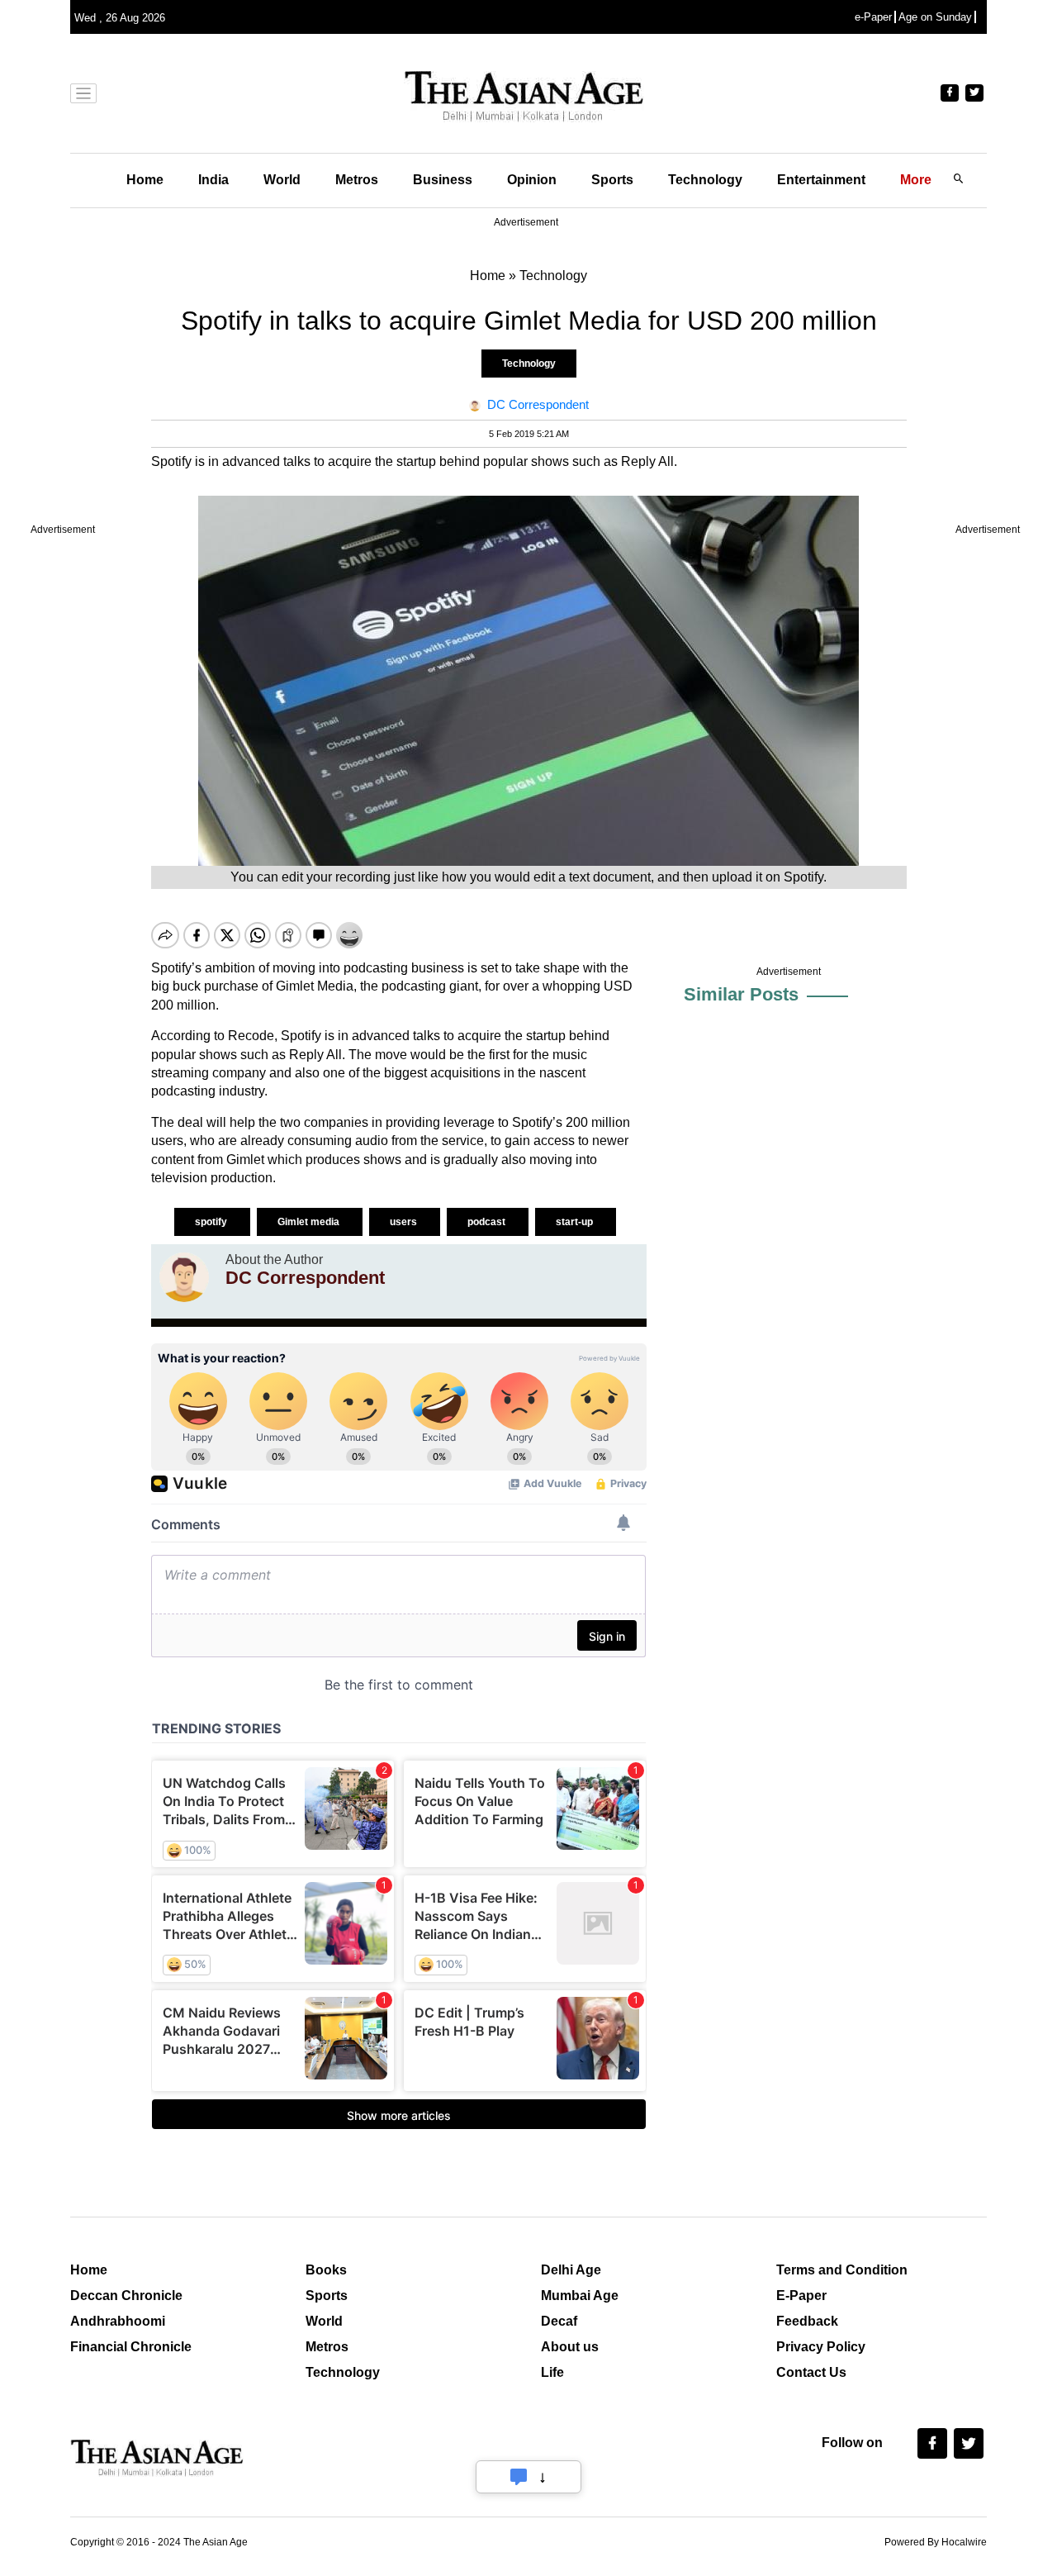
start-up (576, 1222)
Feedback (807, 2321)
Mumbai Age (580, 2296)
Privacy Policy (821, 2347)
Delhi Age (571, 2270)
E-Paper (801, 2296)
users (405, 1222)
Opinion (532, 180)
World (282, 180)
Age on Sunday (935, 17)
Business (443, 180)
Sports (612, 180)
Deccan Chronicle (126, 2296)
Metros (357, 180)
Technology (705, 180)
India (213, 180)
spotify (212, 1222)
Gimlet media (310, 1222)
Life (552, 2372)
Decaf (559, 2321)
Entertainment (821, 180)
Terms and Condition (842, 2270)
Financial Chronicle (131, 2347)
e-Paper (873, 17)
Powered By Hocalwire (936, 2542)
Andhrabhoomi (118, 2321)
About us (570, 2347)
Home (145, 180)
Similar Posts (741, 994)
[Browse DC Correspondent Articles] (184, 1277)
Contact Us (811, 2372)
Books (326, 2270)
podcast (488, 1222)
